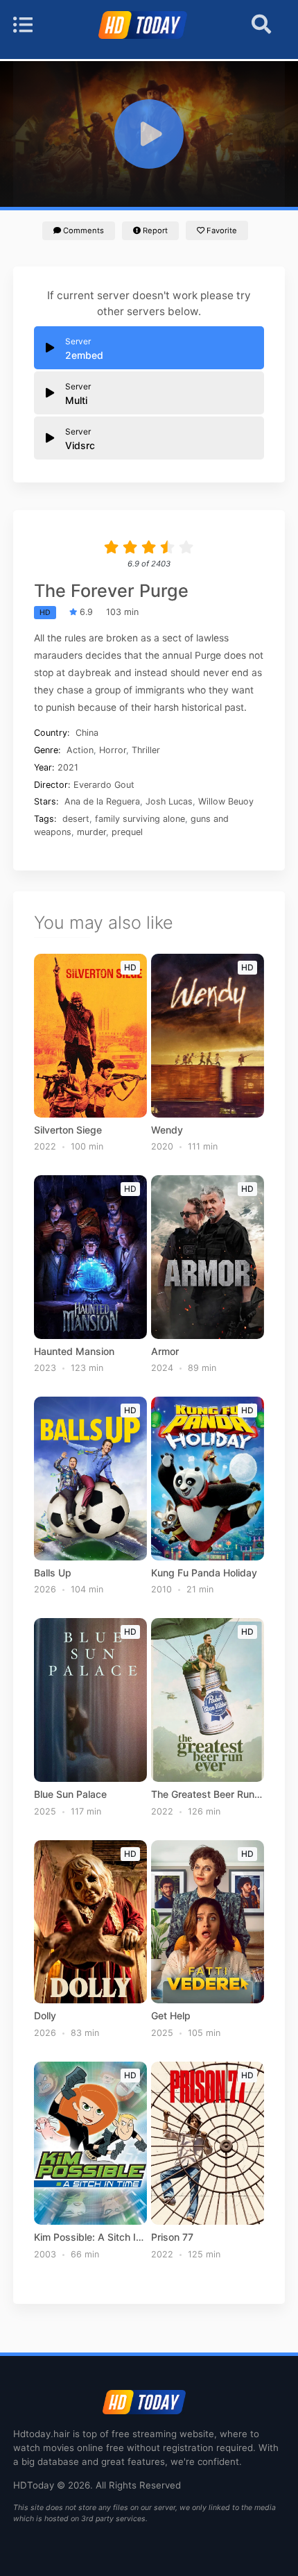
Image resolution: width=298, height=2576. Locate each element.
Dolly (45, 2016)
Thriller (146, 750)
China (87, 733)
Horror (113, 750)
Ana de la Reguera (102, 801)
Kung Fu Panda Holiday (204, 1573)
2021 (68, 767)
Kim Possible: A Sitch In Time (90, 2237)
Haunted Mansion (74, 1352)
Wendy (167, 1130)
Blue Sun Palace (70, 1794)
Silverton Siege (68, 1130)
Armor (165, 1352)
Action (80, 750)
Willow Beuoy (226, 801)
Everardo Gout (104, 785)
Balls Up (53, 1573)
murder (91, 832)
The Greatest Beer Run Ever (207, 1794)
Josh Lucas (169, 801)
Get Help (171, 2016)
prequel (127, 832)
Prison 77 (172, 2237)
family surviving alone (140, 819)
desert (76, 819)
